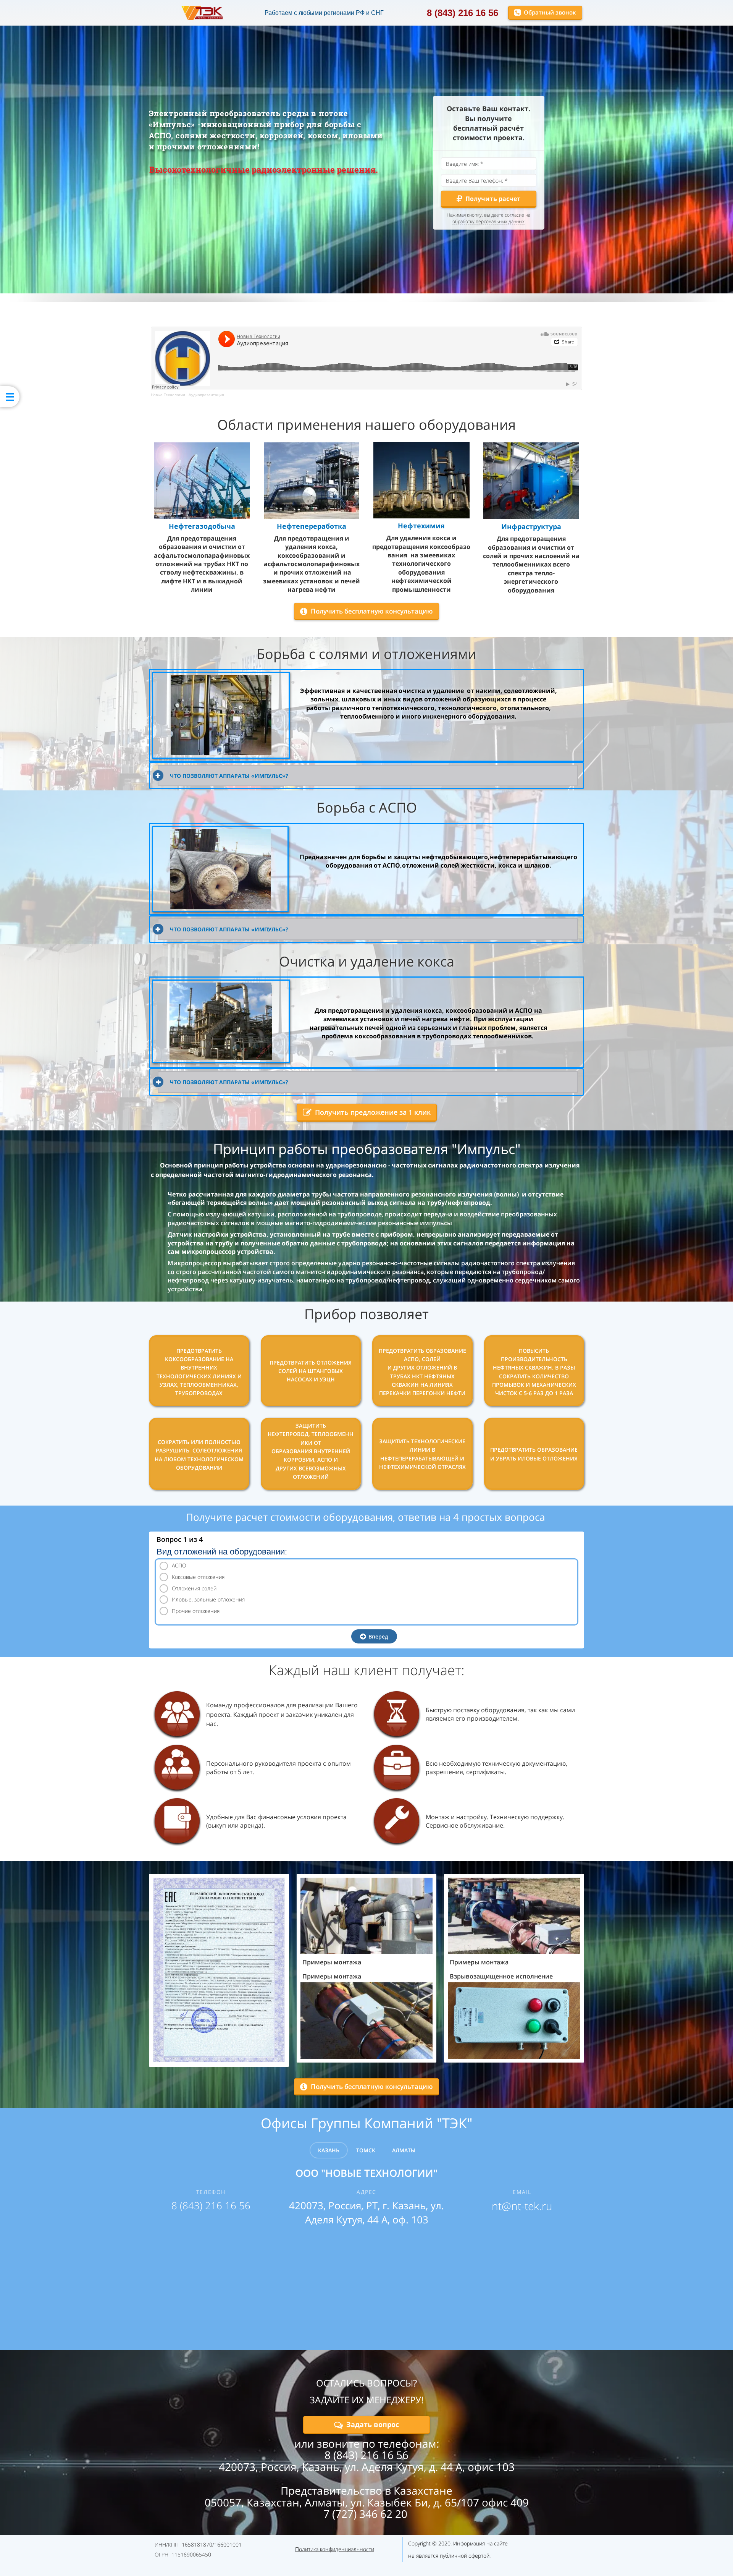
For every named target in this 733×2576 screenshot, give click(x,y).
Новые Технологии (168, 395)
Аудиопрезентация (206, 395)
